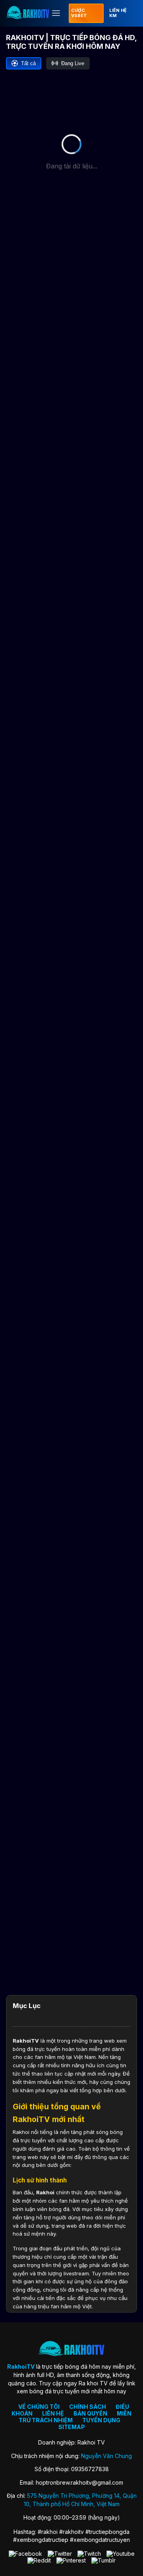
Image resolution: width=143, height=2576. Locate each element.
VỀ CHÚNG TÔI (39, 2407)
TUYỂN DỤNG (101, 2420)
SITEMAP (72, 2427)
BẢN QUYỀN (90, 2413)
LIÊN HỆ (53, 2413)
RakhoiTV (26, 2041)
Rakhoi (45, 2192)
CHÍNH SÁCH (88, 2407)
